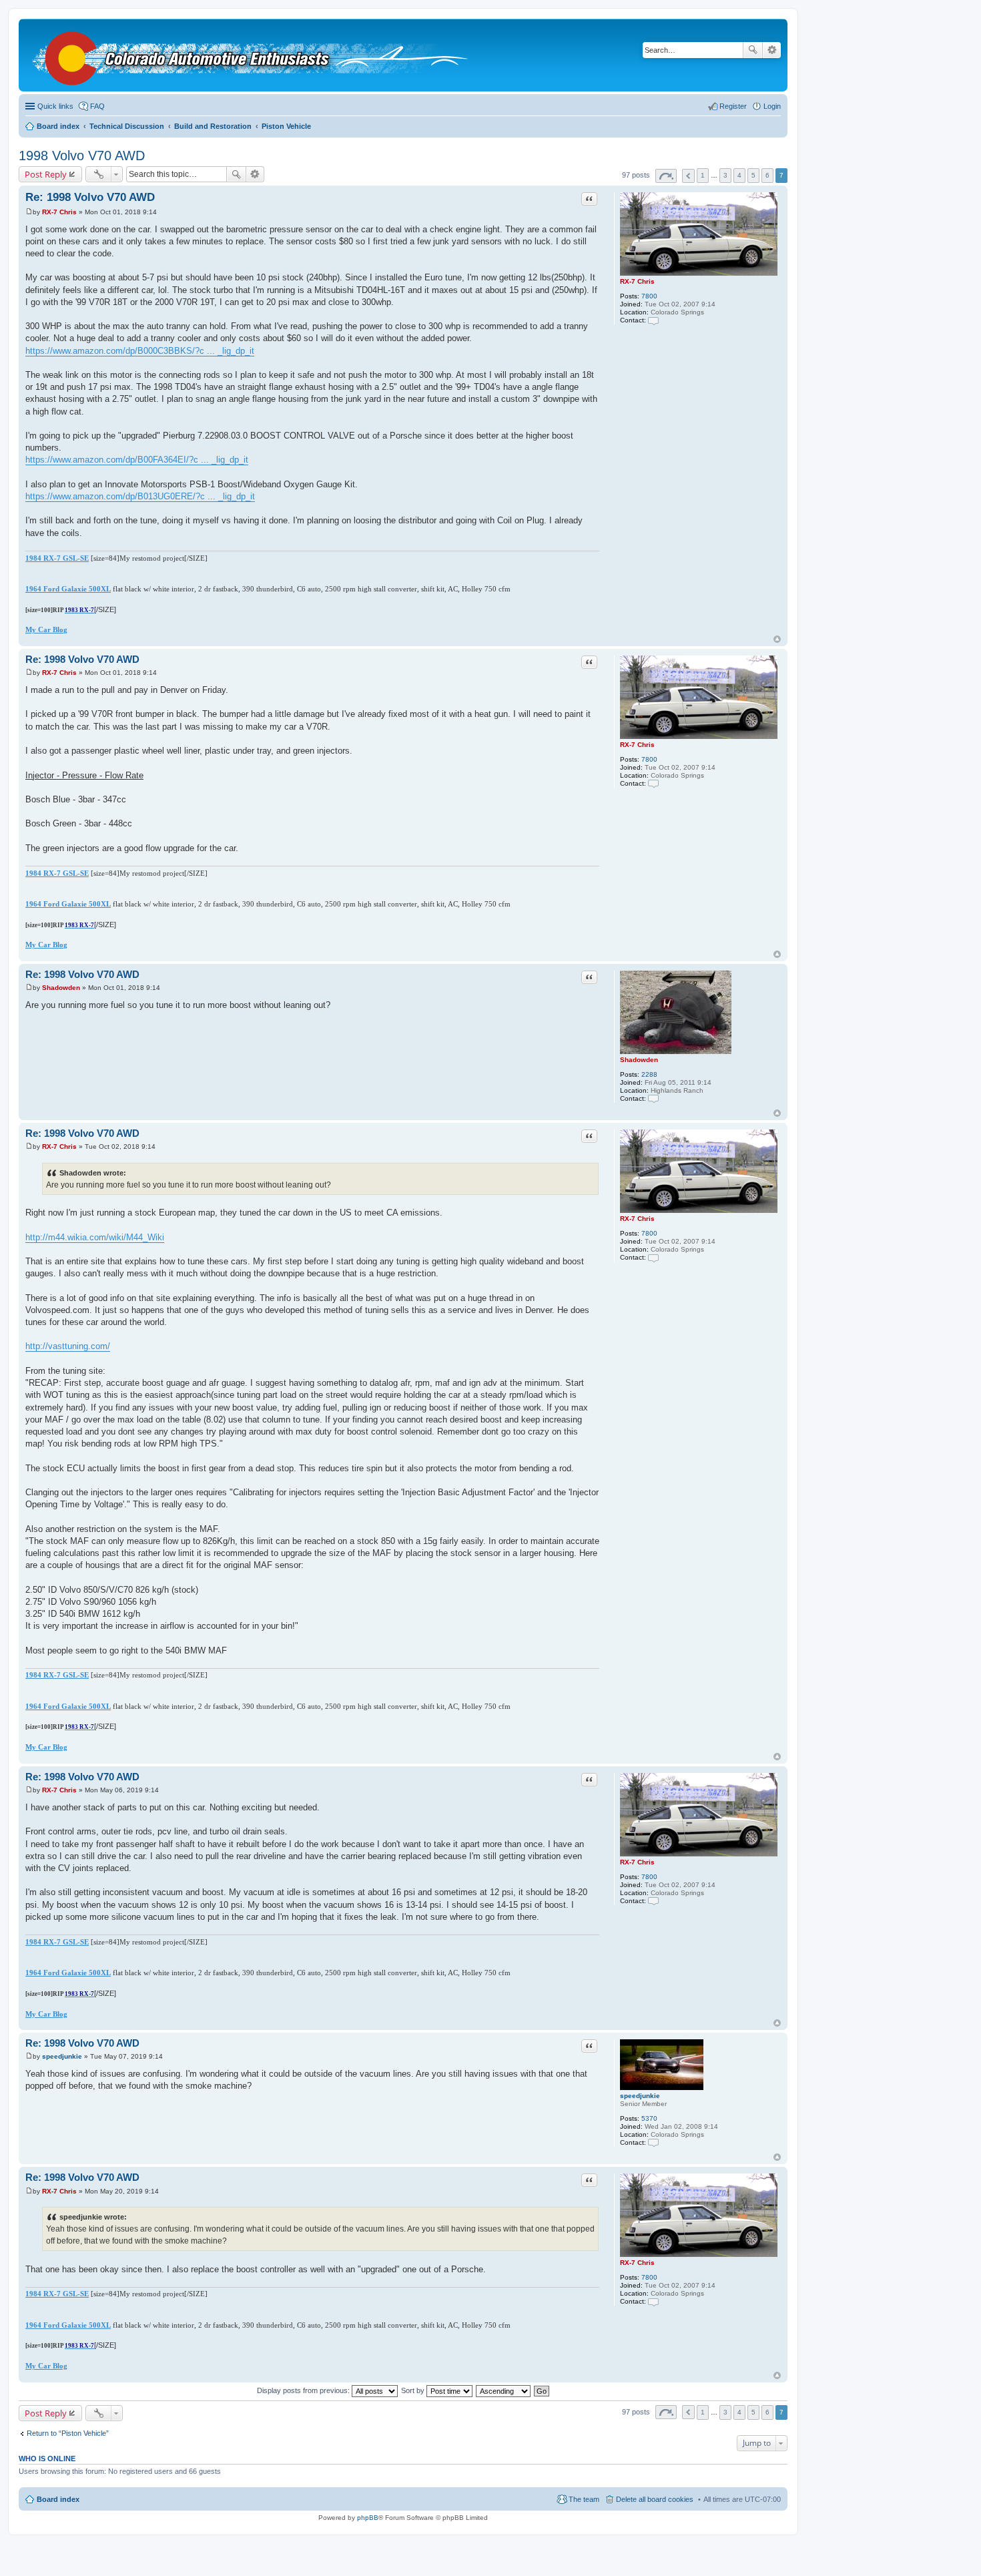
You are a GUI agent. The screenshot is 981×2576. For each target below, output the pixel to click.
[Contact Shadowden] (653, 1098)
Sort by (414, 2390)
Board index (58, 2499)
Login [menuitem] (772, 106)
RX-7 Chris (637, 281)
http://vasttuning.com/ (68, 1346)
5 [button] (753, 175)
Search (753, 50)
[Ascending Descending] (504, 2390)
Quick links (55, 106)
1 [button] (703, 175)
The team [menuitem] (584, 2499)
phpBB (368, 2518)
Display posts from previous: (304, 2390)
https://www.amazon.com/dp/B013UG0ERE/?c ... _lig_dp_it (140, 496)
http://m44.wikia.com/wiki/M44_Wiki (95, 1237)
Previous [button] (688, 176)
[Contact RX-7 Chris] (653, 320)
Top (777, 639)
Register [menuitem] (733, 106)
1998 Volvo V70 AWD (82, 156)
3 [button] (725, 175)
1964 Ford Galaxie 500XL (68, 589)
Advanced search (772, 50)
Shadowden (639, 1060)
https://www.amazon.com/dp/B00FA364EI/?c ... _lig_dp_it (137, 460)
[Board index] (253, 55)
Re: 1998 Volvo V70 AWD (90, 197)
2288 (649, 1074)
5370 (649, 2118)
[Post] (29, 212)
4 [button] (739, 175)
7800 (649, 296)
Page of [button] (666, 176)
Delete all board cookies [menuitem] (655, 2499)
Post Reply (46, 174)
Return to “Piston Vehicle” (68, 2433)
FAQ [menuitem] (97, 106)
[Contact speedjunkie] (653, 2142)
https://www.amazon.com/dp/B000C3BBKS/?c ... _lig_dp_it (140, 351)
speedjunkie (640, 2096)
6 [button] (767, 175)
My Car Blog (46, 629)
